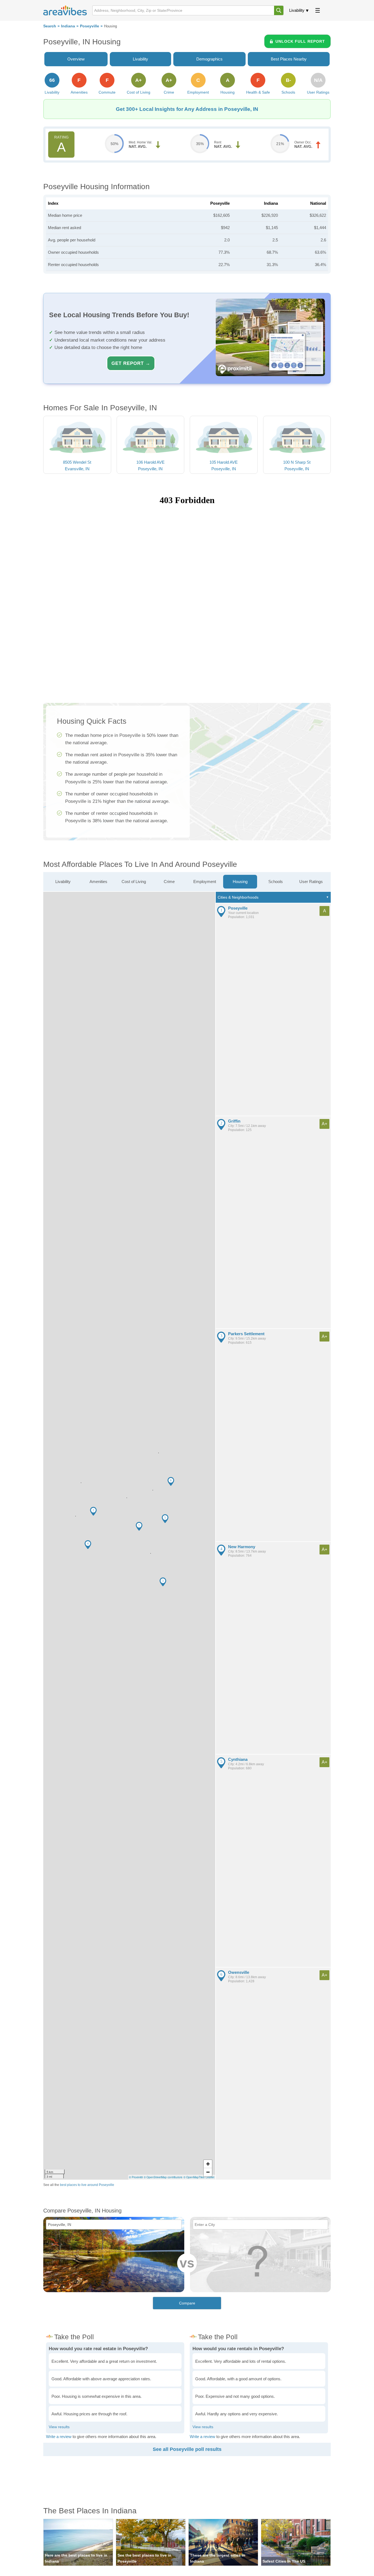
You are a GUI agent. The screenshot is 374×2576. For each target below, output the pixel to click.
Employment (205, 882)
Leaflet (210, 2177)
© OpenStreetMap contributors (163, 2177)
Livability (297, 10)
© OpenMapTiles (194, 2177)
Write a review (59, 2437)
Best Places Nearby (289, 59)
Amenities (98, 882)
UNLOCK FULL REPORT (300, 41)
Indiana (68, 26)
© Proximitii (136, 2177)
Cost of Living (134, 882)
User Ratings (311, 882)
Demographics (209, 59)
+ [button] (208, 2164)
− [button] (208, 2172)
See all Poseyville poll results (187, 2449)
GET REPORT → (131, 363)
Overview (76, 59)
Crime (169, 882)
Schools (276, 882)
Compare (187, 2303)
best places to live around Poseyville (87, 2185)
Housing (240, 882)
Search (50, 26)
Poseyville (90, 26)
